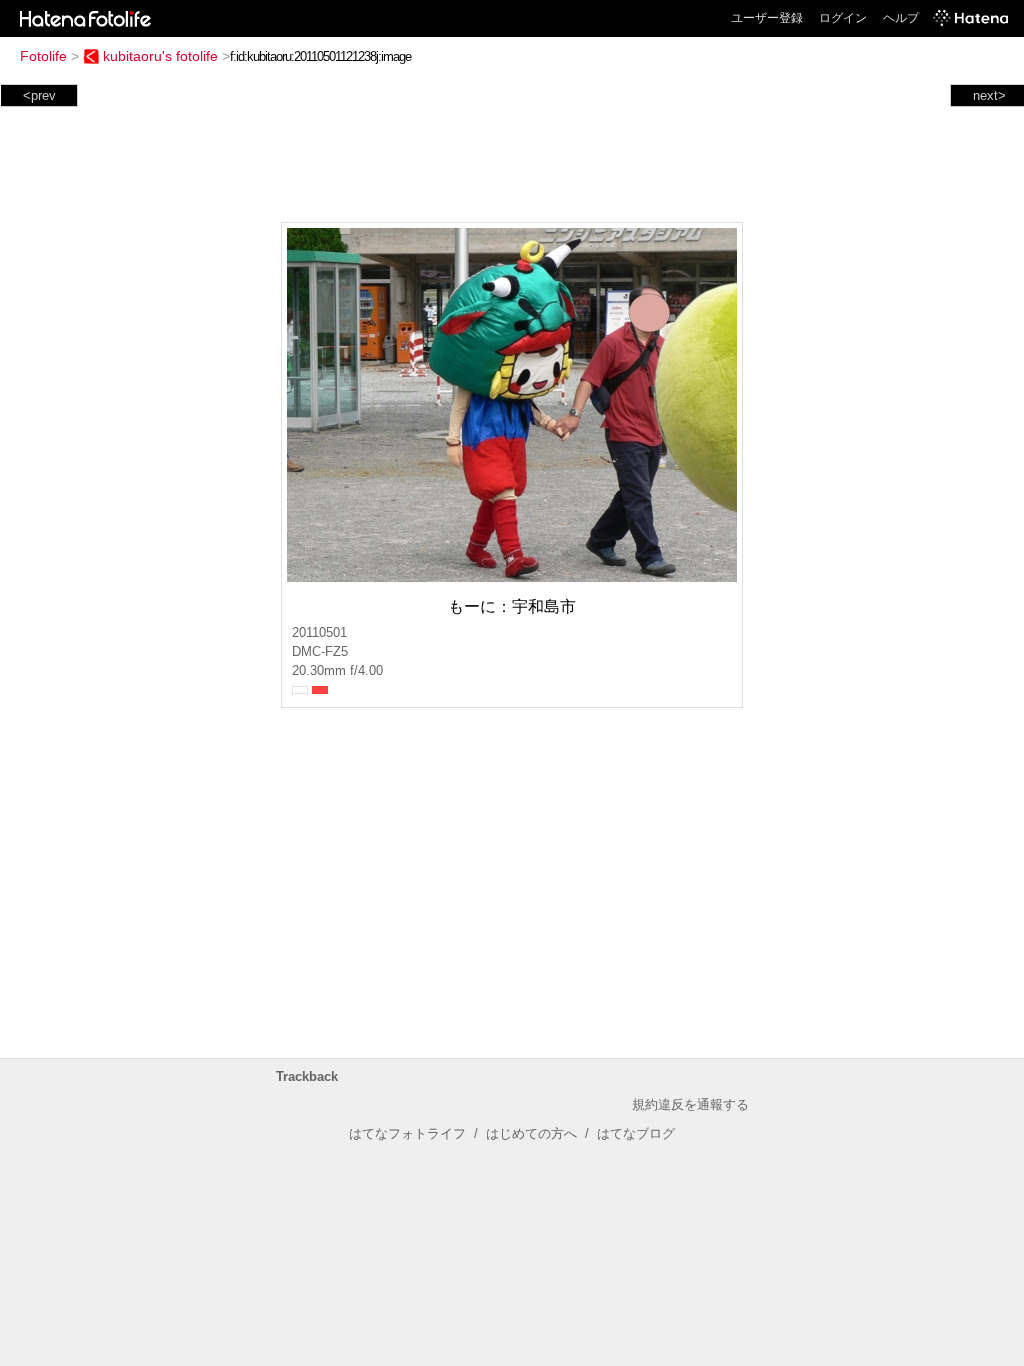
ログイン (843, 18)
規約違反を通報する (690, 1104)
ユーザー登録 (767, 18)
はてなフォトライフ (407, 1133)
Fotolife (43, 56)
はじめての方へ (531, 1133)
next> (989, 95)
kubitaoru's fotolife (160, 56)
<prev (39, 95)
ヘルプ (901, 18)
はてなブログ (636, 1133)
